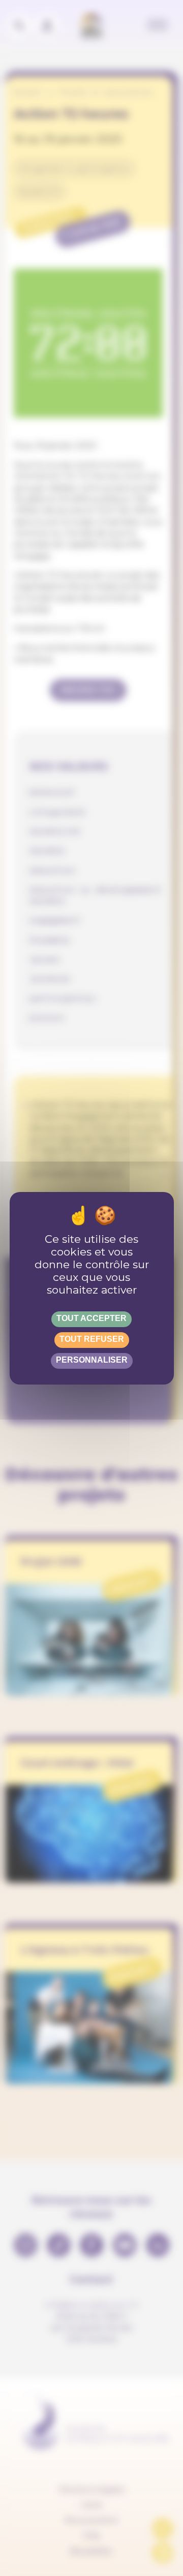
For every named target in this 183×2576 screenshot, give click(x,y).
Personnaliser (92, 1360)
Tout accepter (91, 1318)
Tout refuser (92, 1339)
